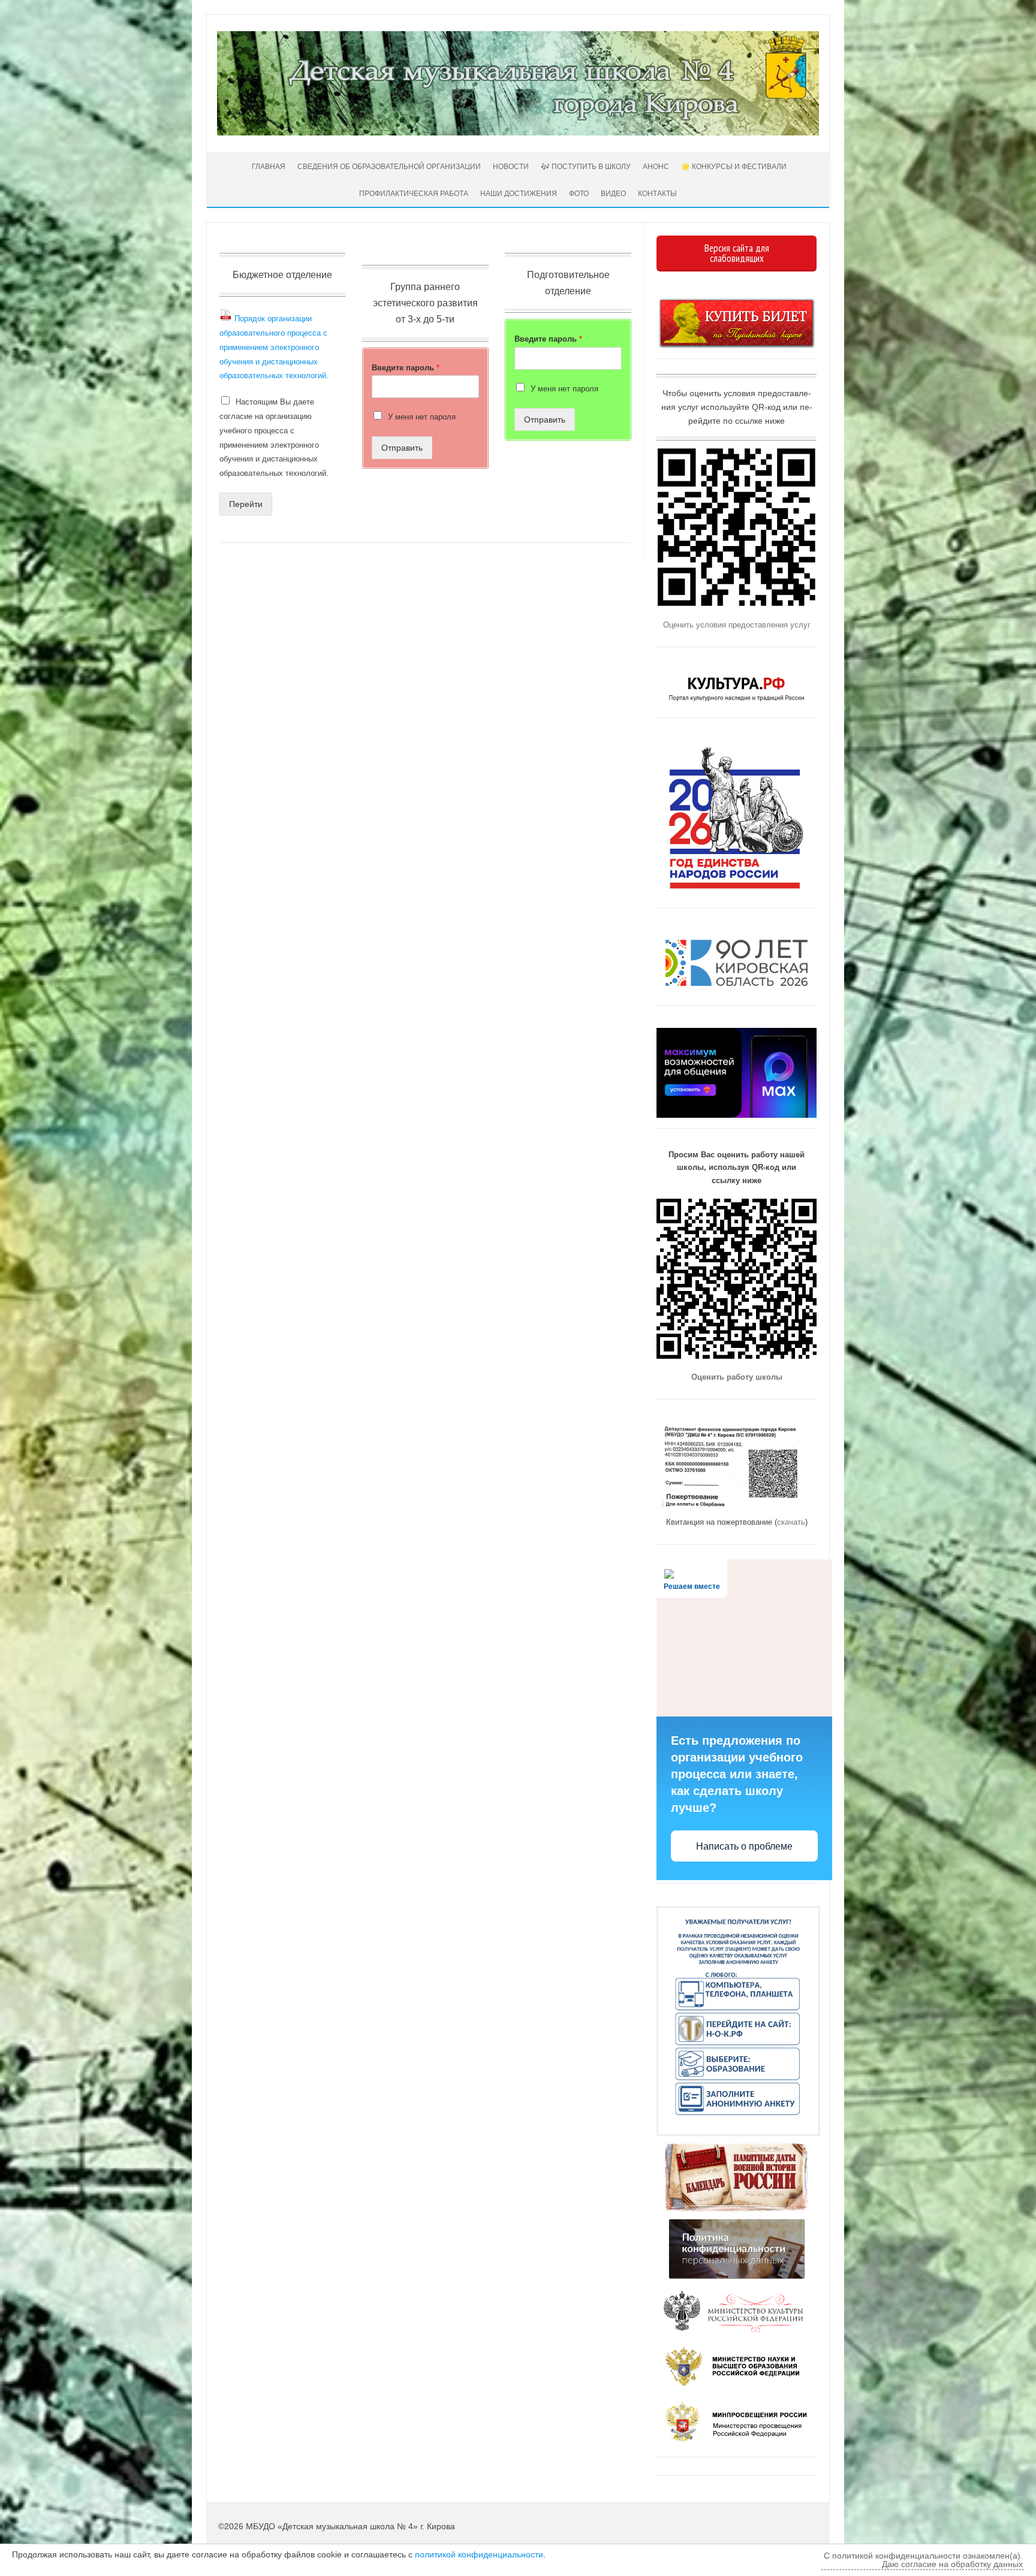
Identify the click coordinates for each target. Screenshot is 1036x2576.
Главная (268, 167)
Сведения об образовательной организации (389, 167)
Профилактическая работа (414, 194)
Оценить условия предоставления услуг (737, 625)
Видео (613, 194)
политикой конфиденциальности (479, 2554)
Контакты (657, 194)
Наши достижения (519, 194)
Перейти (246, 504)
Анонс (656, 167)
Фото (579, 194)
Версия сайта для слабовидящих (737, 253)
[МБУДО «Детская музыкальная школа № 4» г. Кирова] (518, 132)
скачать (791, 1522)
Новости (511, 167)
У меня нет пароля (422, 417)
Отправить (402, 448)
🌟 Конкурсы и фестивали (734, 167)
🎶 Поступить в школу (586, 167)
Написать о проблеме (744, 1846)
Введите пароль (406, 368)
